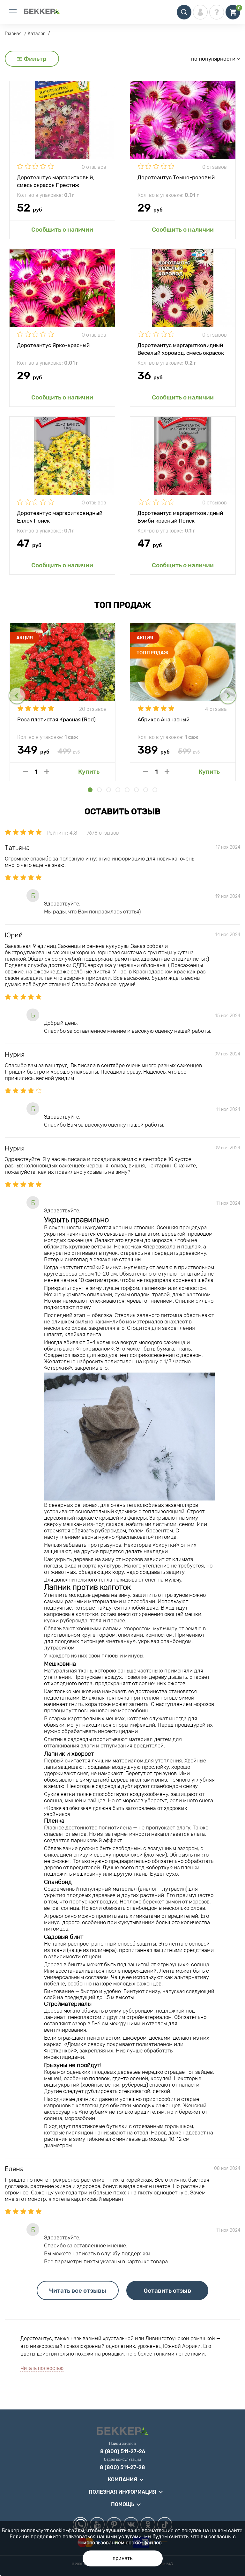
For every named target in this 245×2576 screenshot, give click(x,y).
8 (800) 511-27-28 (122, 2468)
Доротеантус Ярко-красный (53, 345)
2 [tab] (99, 790)
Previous (17, 696)
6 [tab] (136, 790)
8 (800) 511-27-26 (123, 2452)
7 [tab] (146, 790)
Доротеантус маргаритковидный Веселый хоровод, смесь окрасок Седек (181, 349)
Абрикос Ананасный (163, 719)
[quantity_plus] (47, 772)
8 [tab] (155, 790)
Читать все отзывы (78, 2291)
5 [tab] (127, 790)
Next (228, 696)
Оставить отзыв (167, 2291)
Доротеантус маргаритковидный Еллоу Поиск (60, 517)
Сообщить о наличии (62, 230)
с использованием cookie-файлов (160, 2540)
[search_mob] (184, 12)
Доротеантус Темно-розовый (176, 177)
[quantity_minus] (25, 772)
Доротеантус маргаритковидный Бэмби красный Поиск (180, 517)
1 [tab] (90, 790)
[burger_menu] (13, 12)
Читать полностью (42, 2368)
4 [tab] (118, 790)
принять (123, 2558)
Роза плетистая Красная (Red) (56, 719)
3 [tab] (109, 790)
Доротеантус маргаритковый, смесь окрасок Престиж (56, 181)
